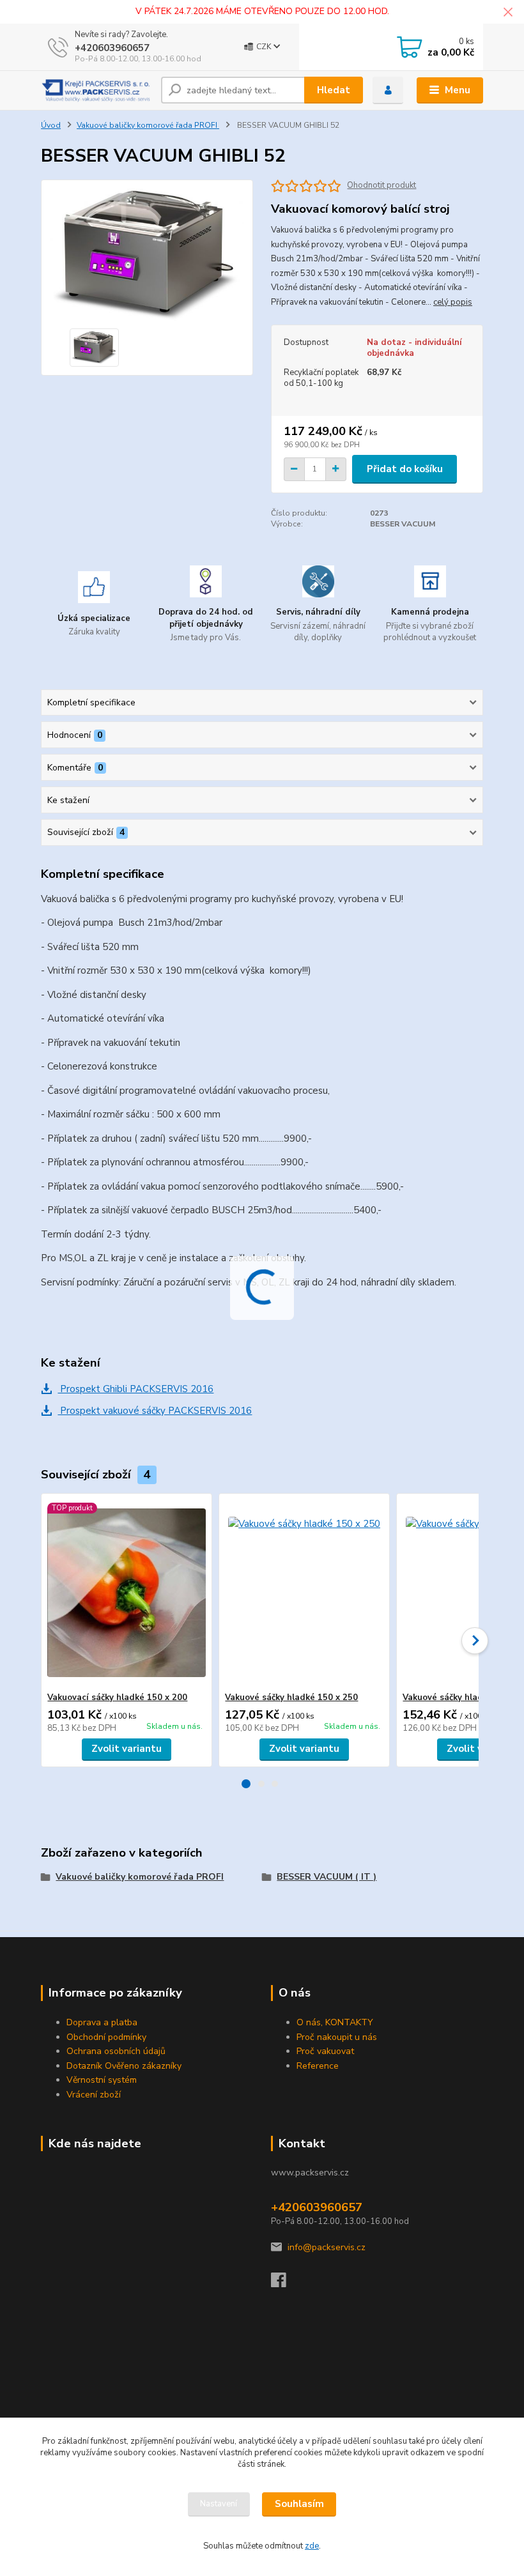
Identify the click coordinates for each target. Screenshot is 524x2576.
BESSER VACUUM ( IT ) (327, 1877)
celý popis (453, 302)
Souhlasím (299, 2504)
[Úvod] (96, 91)
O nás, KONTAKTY (335, 2022)
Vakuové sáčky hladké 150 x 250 (291, 1698)
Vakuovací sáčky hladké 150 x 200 (117, 1698)
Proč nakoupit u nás (337, 2037)
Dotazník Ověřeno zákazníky (124, 2066)
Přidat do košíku (405, 469)
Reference (318, 2066)
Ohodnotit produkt (381, 186)
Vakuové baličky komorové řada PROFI (148, 125)
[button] (246, 1784)
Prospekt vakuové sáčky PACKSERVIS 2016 (155, 1411)
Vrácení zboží (94, 2095)
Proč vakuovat (325, 2051)
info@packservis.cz (327, 2247)
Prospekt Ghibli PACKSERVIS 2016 (135, 1389)
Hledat (334, 90)
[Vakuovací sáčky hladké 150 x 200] (126, 1593)
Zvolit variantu (127, 1749)
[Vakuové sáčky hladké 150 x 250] (304, 1593)
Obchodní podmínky (106, 2037)
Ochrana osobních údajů (116, 2051)
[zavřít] (508, 13)
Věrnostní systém (102, 2080)
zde (312, 2546)
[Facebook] (284, 2284)
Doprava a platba (102, 2022)
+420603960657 (112, 48)
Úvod (51, 125)
